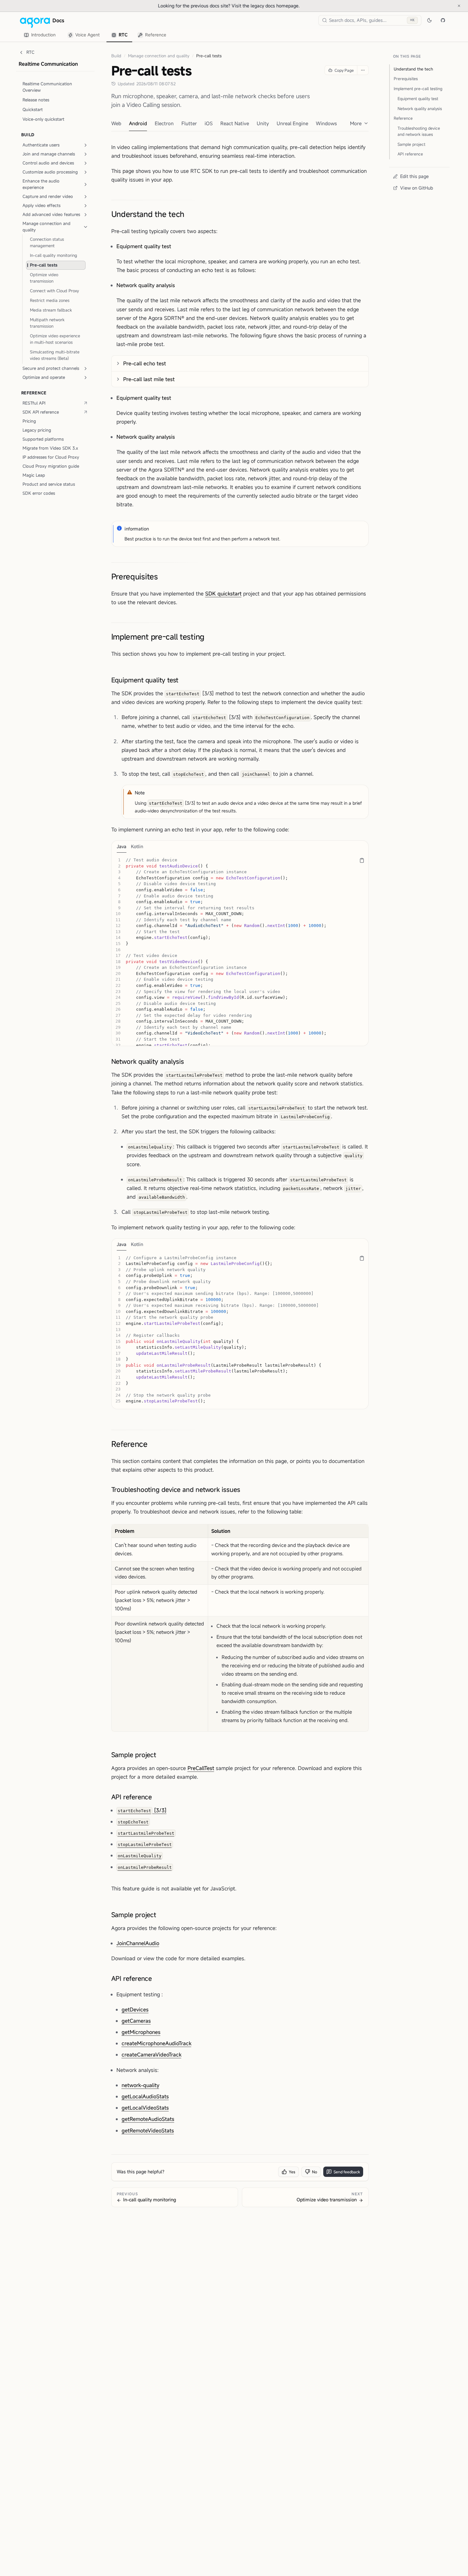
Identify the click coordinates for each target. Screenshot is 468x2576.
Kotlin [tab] (137, 846)
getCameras (136, 2021)
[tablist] (95, 35)
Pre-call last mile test (149, 379)
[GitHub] (443, 20)
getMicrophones (141, 2032)
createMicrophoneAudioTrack (156, 2043)
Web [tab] (116, 123)
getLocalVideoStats (145, 2108)
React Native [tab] (235, 123)
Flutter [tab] (189, 123)
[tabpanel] (240, 949)
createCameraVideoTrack (151, 2055)
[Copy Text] (362, 860)
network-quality (140, 2085)
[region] (240, 949)
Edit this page (414, 176)
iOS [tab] (209, 123)
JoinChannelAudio (138, 1943)
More (356, 123)
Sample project (134, 1755)
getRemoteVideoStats (148, 2131)
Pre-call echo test (145, 363)
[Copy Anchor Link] (189, 214)
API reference (132, 1797)
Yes (292, 2172)
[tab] (41, 35)
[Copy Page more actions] (363, 70)
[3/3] (142, 1810)
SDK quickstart (223, 594)
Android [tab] (138, 123)
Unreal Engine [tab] (292, 123)
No (315, 2172)
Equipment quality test (145, 680)
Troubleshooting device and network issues (176, 1489)
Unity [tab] (263, 123)
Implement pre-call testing (158, 637)
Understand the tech (148, 214)
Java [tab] (122, 846)
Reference (129, 1444)
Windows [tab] (326, 123)
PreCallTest (201, 1768)
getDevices (135, 2009)
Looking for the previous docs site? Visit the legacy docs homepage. (250, 5)
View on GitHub (417, 188)
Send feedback (347, 2172)
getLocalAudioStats (145, 2096)
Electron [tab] (164, 123)
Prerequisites (135, 576)
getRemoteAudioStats (148, 2119)
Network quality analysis (148, 1061)
